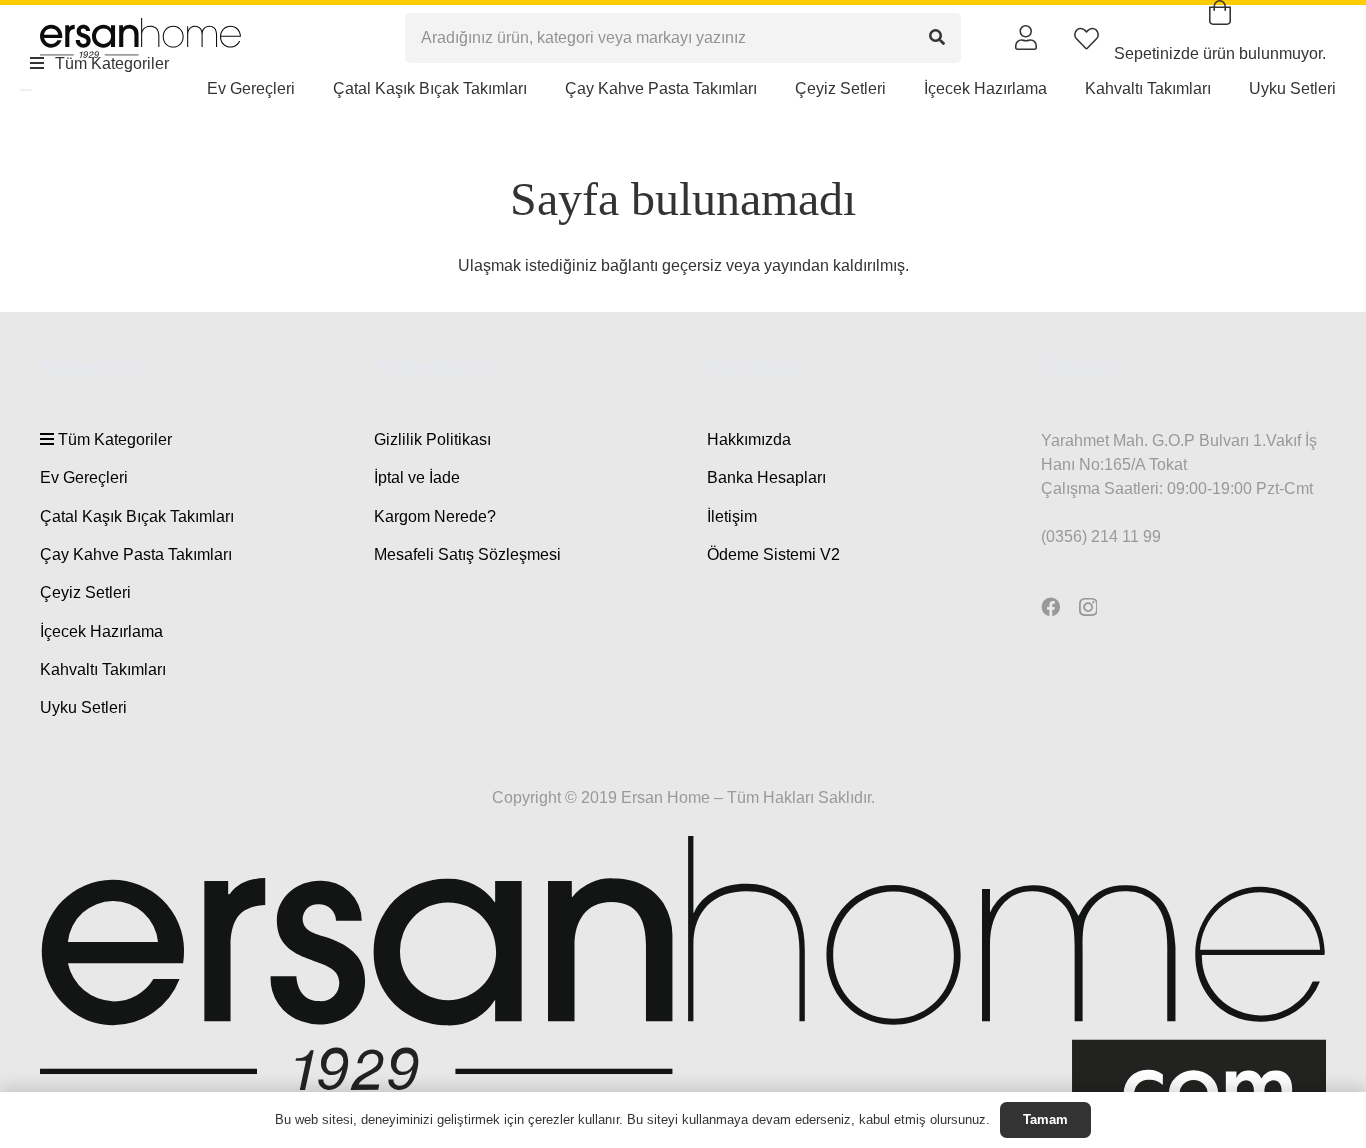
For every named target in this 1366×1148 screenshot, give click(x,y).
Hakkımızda (749, 439)
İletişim (732, 516)
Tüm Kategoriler (113, 439)
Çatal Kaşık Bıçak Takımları (137, 516)
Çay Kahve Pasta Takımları (136, 554)
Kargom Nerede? (435, 516)
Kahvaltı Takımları (103, 669)
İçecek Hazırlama (101, 631)
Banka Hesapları (766, 477)
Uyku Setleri (83, 707)
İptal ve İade (417, 477)
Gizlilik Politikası (432, 439)
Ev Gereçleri (84, 477)
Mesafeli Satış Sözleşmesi (467, 554)
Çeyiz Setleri (85, 592)
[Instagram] (1088, 607)
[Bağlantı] (1026, 37)
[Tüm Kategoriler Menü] (26, 90)
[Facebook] (1050, 606)
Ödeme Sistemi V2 (773, 554)
